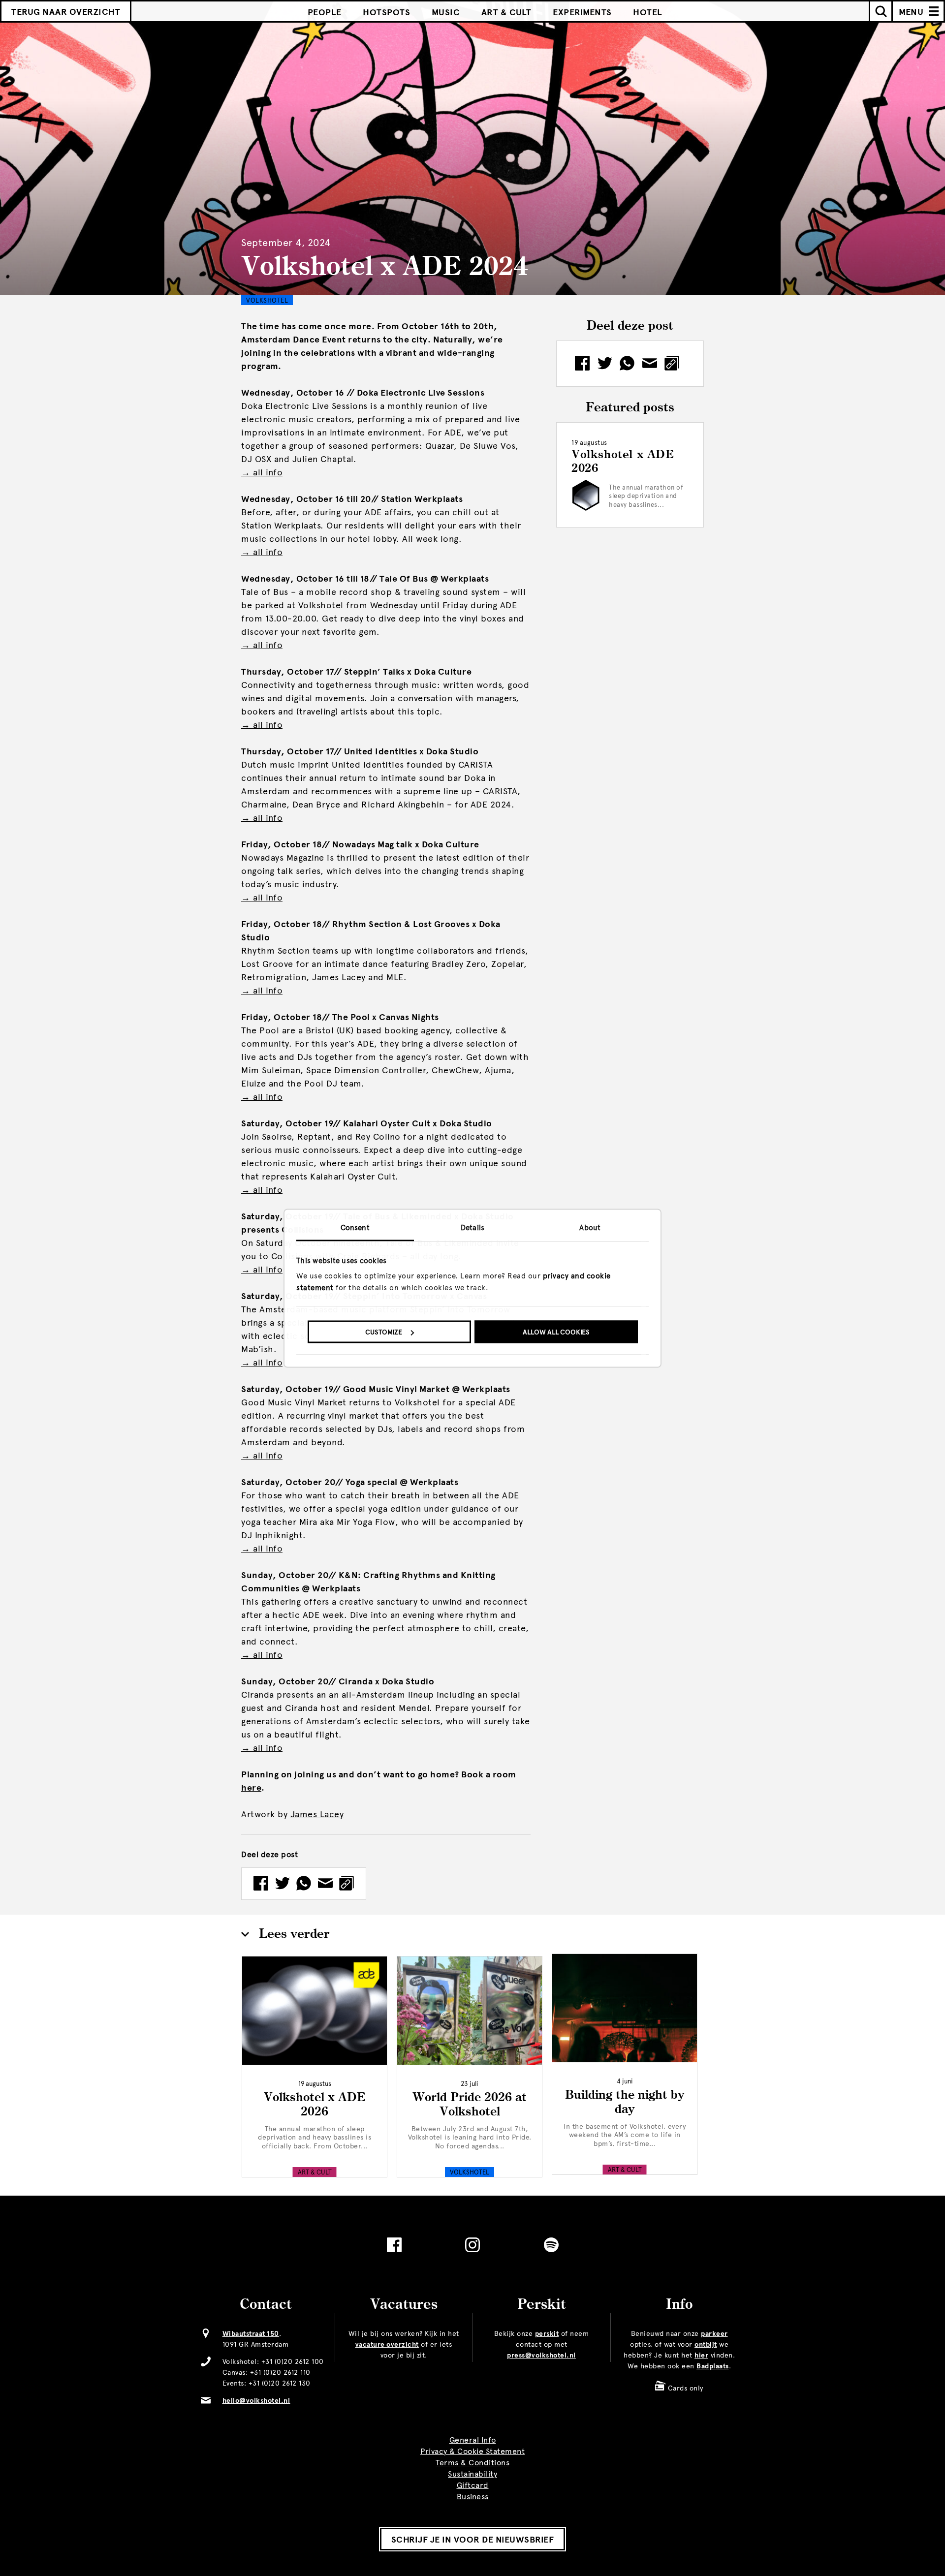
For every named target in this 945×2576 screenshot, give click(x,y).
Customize (384, 1332)
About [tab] (590, 1227)
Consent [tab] (355, 1227)
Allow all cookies (556, 1332)
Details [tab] (472, 1227)
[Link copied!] (346, 1884)
